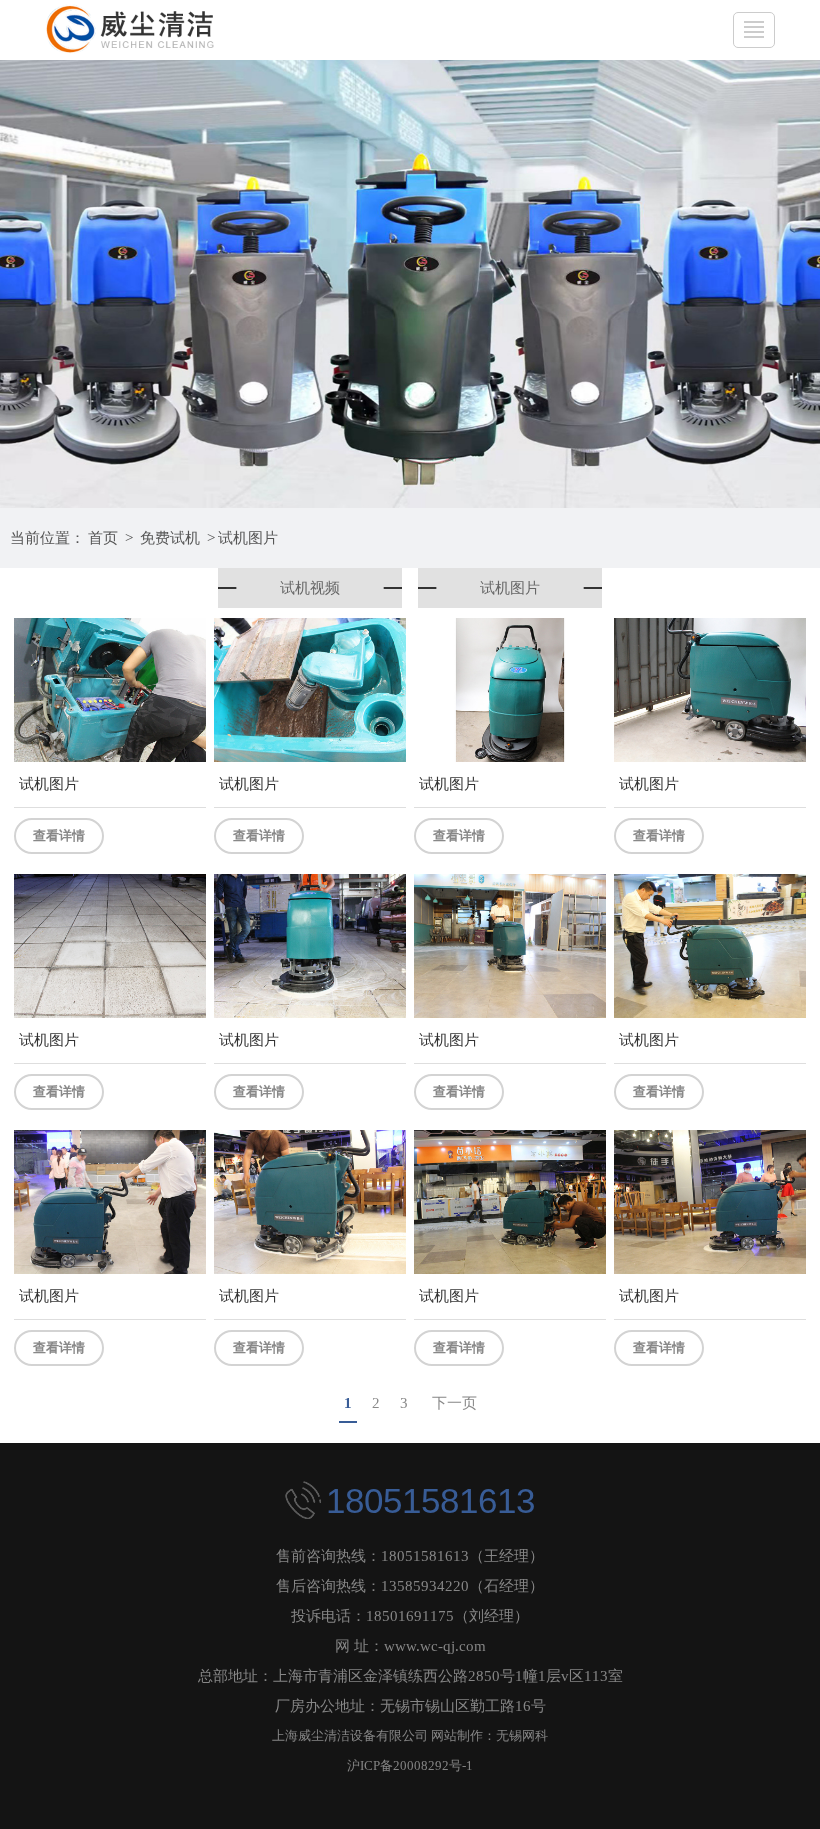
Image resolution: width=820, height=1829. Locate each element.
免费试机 (170, 538)
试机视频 (310, 588)
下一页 (454, 1403)
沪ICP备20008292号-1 (410, 1765)
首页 (103, 538)
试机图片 (248, 538)
